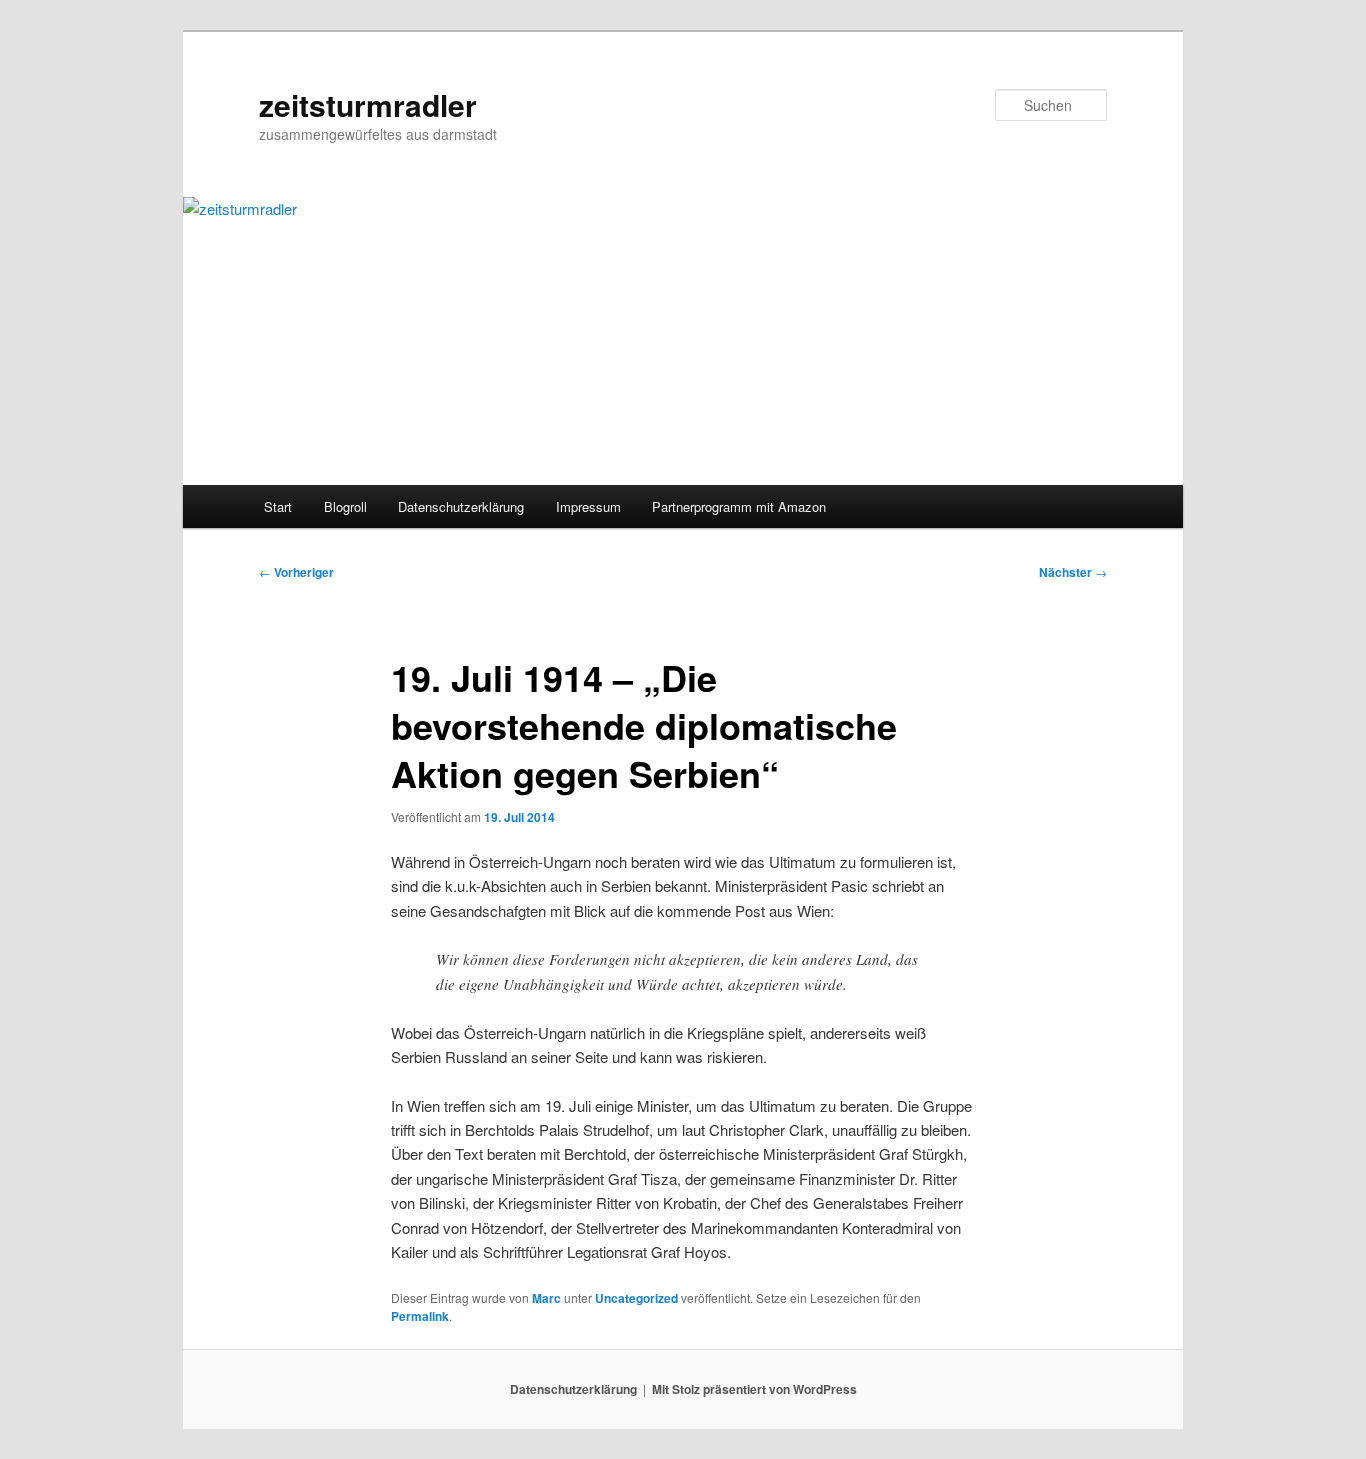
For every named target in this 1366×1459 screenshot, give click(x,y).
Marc (546, 1298)
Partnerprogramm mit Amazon (739, 506)
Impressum (588, 506)
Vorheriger (296, 572)
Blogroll (345, 506)
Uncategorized (636, 1298)
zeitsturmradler (368, 104)
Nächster (1073, 572)
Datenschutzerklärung (461, 506)
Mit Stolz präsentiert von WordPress (754, 1389)
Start (278, 506)
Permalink (420, 1316)
